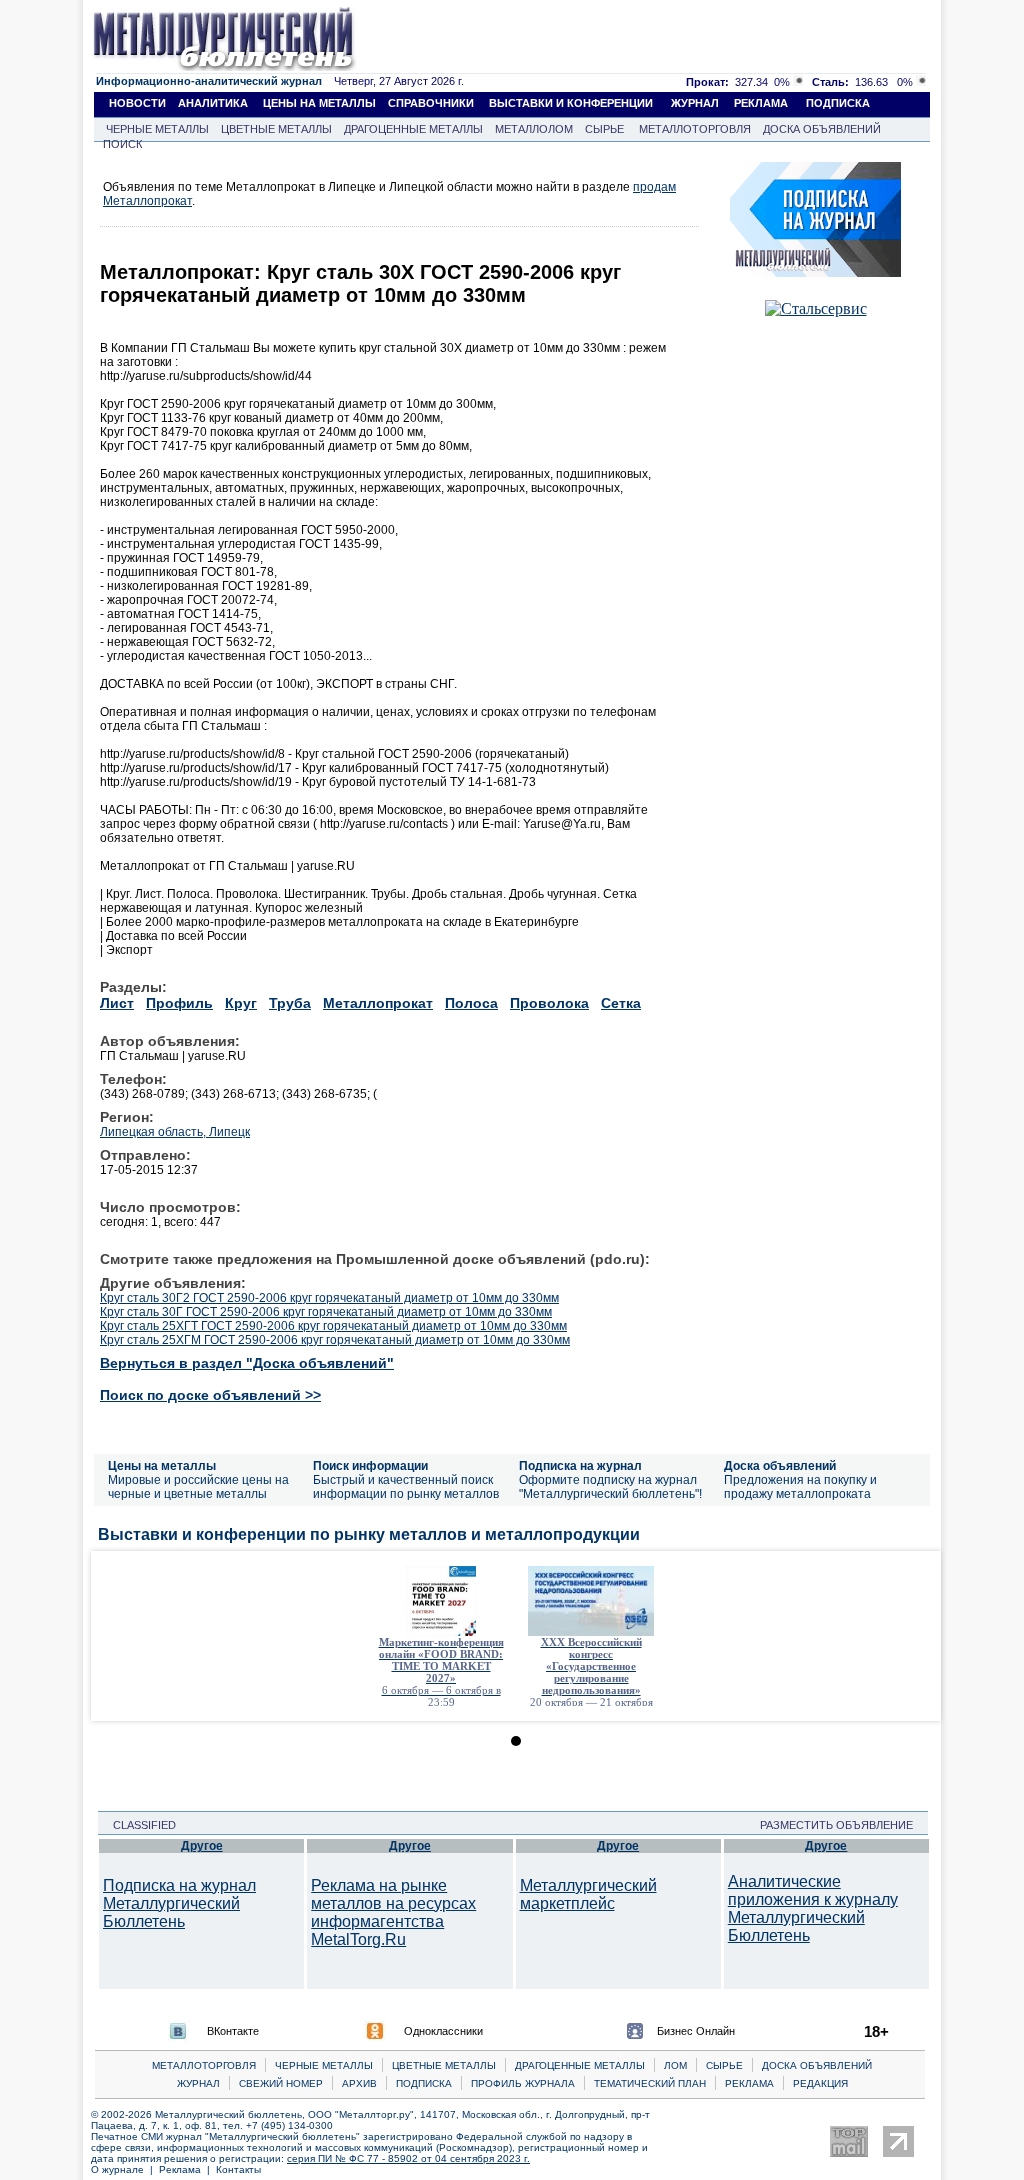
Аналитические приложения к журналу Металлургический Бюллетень (813, 1908)
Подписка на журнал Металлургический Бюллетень (179, 1903)
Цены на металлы (162, 1466)
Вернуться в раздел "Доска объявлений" (247, 1363)
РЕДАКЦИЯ (820, 2083)
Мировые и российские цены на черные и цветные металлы (198, 1487)
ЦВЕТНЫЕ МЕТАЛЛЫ (276, 129)
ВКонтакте (233, 2031)
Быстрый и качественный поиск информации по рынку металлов (406, 1487)
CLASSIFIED (138, 1825)
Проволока (549, 1003)
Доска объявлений (780, 1466)
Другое (202, 1846)
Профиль (179, 1003)
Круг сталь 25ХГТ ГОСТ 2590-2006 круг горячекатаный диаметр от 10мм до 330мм (333, 1326)
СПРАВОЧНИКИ (431, 103)
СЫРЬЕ (604, 129)
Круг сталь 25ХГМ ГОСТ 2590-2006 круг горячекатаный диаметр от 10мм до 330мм (335, 1340)
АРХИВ (359, 2083)
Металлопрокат (378, 1003)
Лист (117, 1003)
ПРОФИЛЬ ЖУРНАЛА (523, 2083)
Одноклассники (443, 2031)
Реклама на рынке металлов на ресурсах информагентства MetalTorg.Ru (393, 1912)
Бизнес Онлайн (696, 2031)
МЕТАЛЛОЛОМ (534, 129)
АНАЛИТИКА (213, 103)
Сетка (621, 1003)
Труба (290, 1003)
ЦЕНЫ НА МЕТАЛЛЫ (319, 103)
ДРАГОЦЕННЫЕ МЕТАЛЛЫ (413, 129)
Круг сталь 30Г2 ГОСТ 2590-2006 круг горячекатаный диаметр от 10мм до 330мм (329, 1298)
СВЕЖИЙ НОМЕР (281, 2083)
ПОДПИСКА (838, 103)
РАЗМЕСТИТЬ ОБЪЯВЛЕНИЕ (842, 1825)
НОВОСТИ (137, 103)
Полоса (471, 1003)
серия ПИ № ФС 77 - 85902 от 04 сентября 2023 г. (408, 2158)
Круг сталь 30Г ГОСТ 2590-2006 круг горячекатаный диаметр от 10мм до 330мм (326, 1312)
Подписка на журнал (580, 1466)
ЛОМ (675, 2065)
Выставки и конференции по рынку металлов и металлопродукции (369, 1534)
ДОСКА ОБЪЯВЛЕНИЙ (822, 129)
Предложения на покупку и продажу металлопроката (800, 1487)
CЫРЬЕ (724, 2065)
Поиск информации (370, 1466)
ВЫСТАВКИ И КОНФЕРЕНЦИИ (571, 103)
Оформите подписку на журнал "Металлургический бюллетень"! (610, 1487)
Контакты (238, 2169)
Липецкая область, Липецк (175, 1132)
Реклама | (187, 2169)
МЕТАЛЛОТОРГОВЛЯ (695, 129)
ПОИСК (122, 144)
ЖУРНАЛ (695, 103)
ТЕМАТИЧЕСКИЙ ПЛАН (650, 2083)
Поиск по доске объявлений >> (210, 1395)
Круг (241, 1003)
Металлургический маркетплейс (588, 1894)
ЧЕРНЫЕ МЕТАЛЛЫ (157, 129)
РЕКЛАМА (761, 103)
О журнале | (125, 2169)
